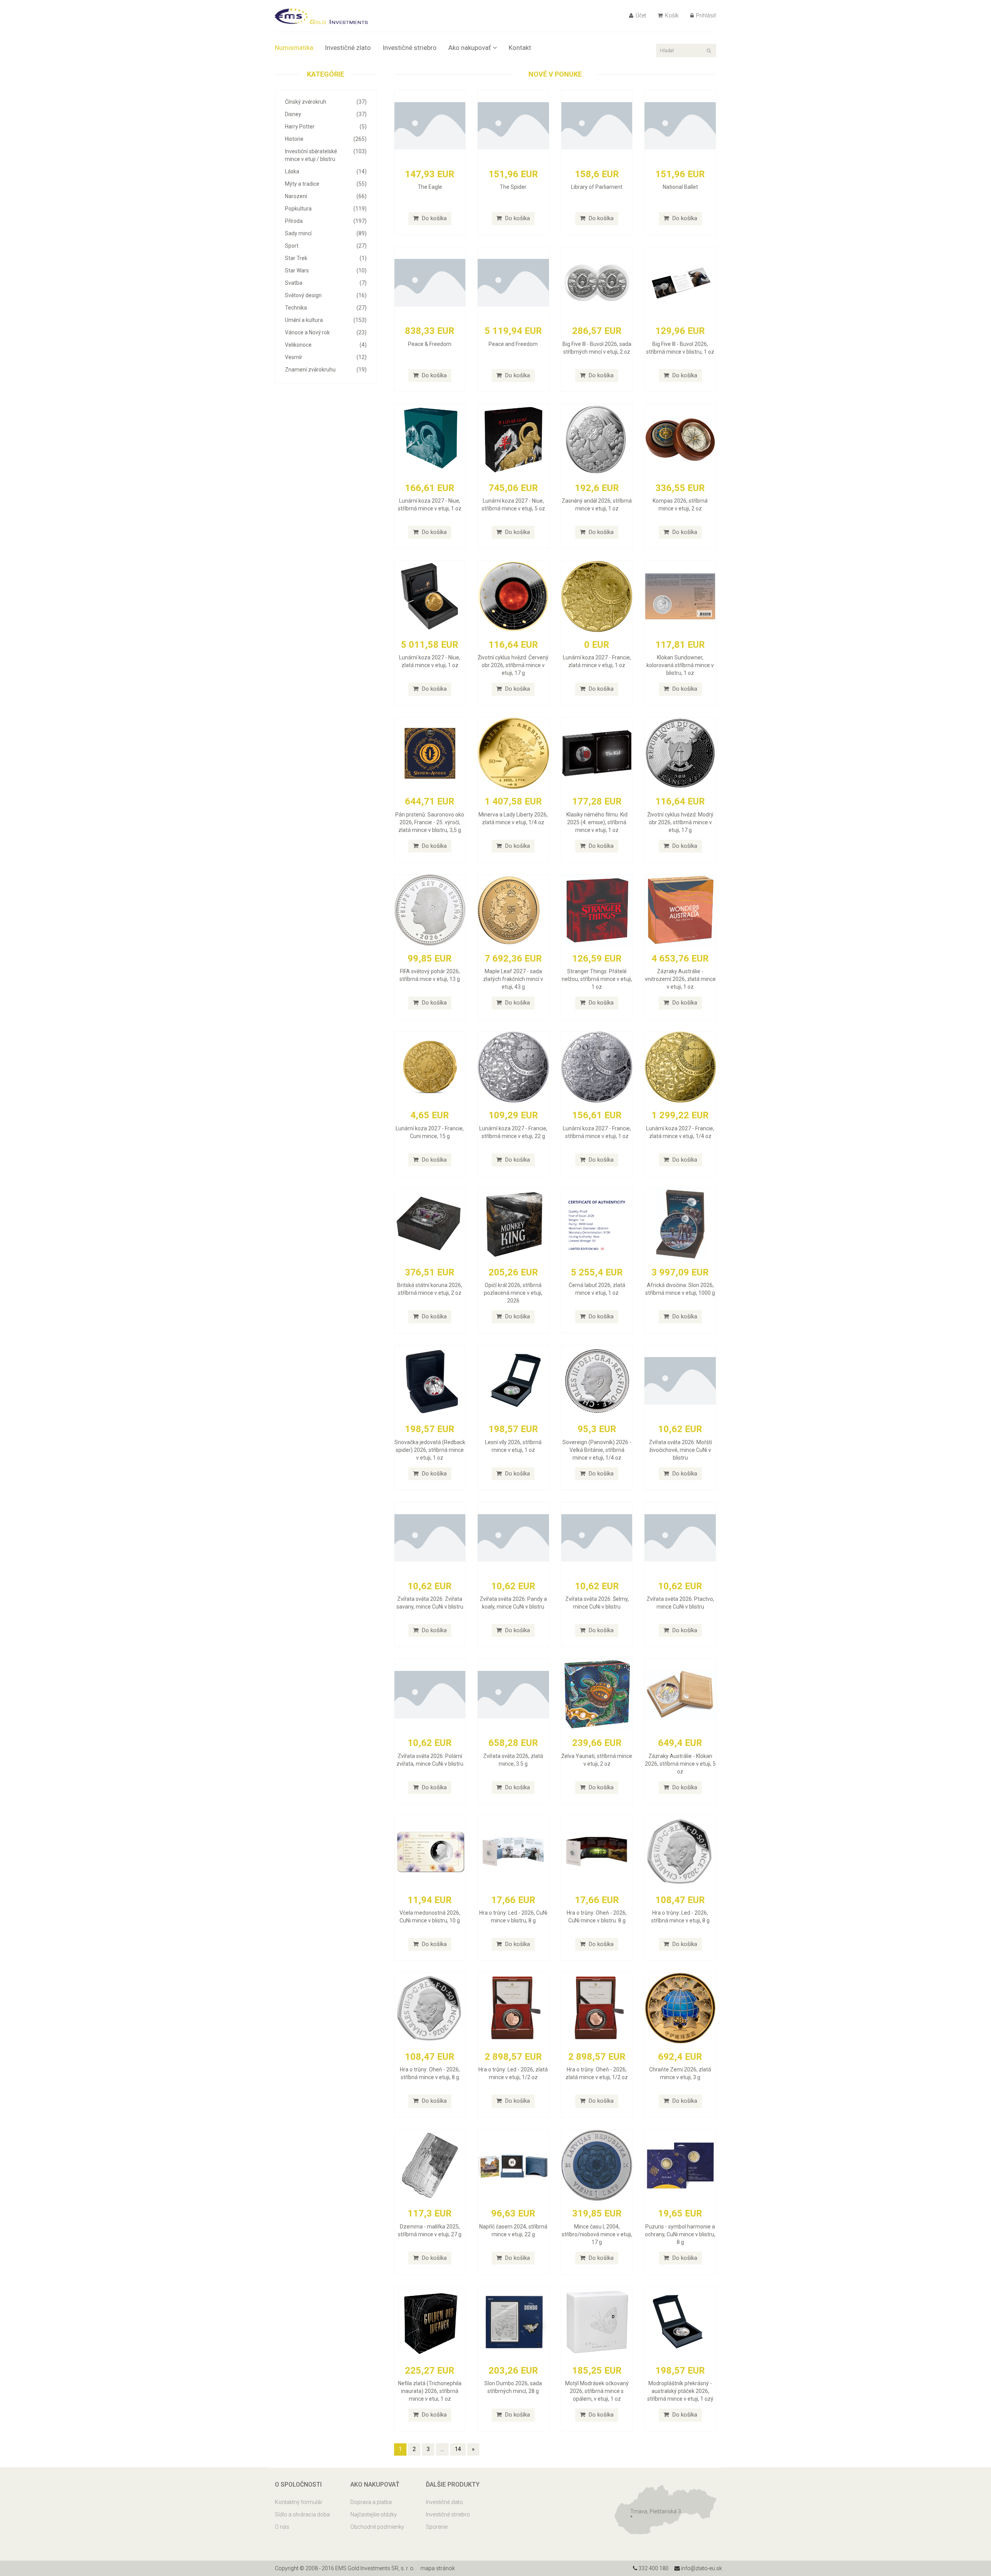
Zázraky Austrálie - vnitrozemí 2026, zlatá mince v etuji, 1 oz (680, 979)
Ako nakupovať (470, 48)
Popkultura (326, 209)
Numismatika (294, 48)
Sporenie (437, 2527)
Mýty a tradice (326, 184)
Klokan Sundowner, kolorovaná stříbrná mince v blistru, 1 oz (680, 665)
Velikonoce (326, 345)
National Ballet (680, 187)
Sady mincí (326, 233)
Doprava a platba (371, 2502)
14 (458, 2449)
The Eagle (430, 187)
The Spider (513, 187)
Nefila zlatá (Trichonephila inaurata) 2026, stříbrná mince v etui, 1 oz (430, 2391)
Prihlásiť (706, 15)
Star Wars (326, 270)
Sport (326, 246)
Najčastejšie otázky (374, 2514)
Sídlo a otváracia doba (302, 2514)
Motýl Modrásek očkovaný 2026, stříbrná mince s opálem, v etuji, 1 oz (597, 2391)
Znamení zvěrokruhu (326, 370)
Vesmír (326, 357)
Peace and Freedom (513, 344)
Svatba (326, 283)
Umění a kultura (326, 320)
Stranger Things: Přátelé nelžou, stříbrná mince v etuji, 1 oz (597, 979)
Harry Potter (326, 127)
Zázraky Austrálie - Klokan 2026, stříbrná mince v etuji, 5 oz (680, 1764)
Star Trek (326, 258)
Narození (326, 196)
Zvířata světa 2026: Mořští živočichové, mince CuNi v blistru (680, 1450)
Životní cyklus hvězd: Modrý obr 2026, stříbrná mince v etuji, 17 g (680, 822)
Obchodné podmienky (377, 2527)
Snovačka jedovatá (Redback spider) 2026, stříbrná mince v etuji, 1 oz (430, 1450)
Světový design (326, 295)
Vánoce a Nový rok (326, 332)
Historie (326, 139)
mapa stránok (438, 2568)
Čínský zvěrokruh (326, 102)
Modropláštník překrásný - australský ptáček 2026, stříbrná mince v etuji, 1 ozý (680, 2391)
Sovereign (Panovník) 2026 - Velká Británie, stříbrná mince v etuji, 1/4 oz (597, 1450)
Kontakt (520, 48)
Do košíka (434, 218)
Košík (671, 15)
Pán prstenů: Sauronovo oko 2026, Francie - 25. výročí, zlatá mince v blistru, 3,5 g (430, 822)
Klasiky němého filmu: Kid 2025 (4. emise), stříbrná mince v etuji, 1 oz (597, 822)
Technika (326, 308)
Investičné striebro (410, 48)
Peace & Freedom (430, 344)
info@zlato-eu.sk (701, 2568)
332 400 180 (653, 2568)
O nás (282, 2527)
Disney (326, 114)
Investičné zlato (348, 48)
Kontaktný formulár (299, 2502)
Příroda (326, 221)
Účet (640, 15)
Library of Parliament (597, 187)
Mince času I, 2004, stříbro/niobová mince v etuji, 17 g (597, 2234)
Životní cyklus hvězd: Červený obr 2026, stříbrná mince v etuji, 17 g (513, 665)
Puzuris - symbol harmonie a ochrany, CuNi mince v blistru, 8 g (680, 2234)
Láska (326, 171)
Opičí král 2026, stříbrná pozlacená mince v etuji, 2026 (513, 1293)
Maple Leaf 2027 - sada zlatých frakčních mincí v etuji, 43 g (513, 979)
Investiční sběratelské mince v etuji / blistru (326, 155)
